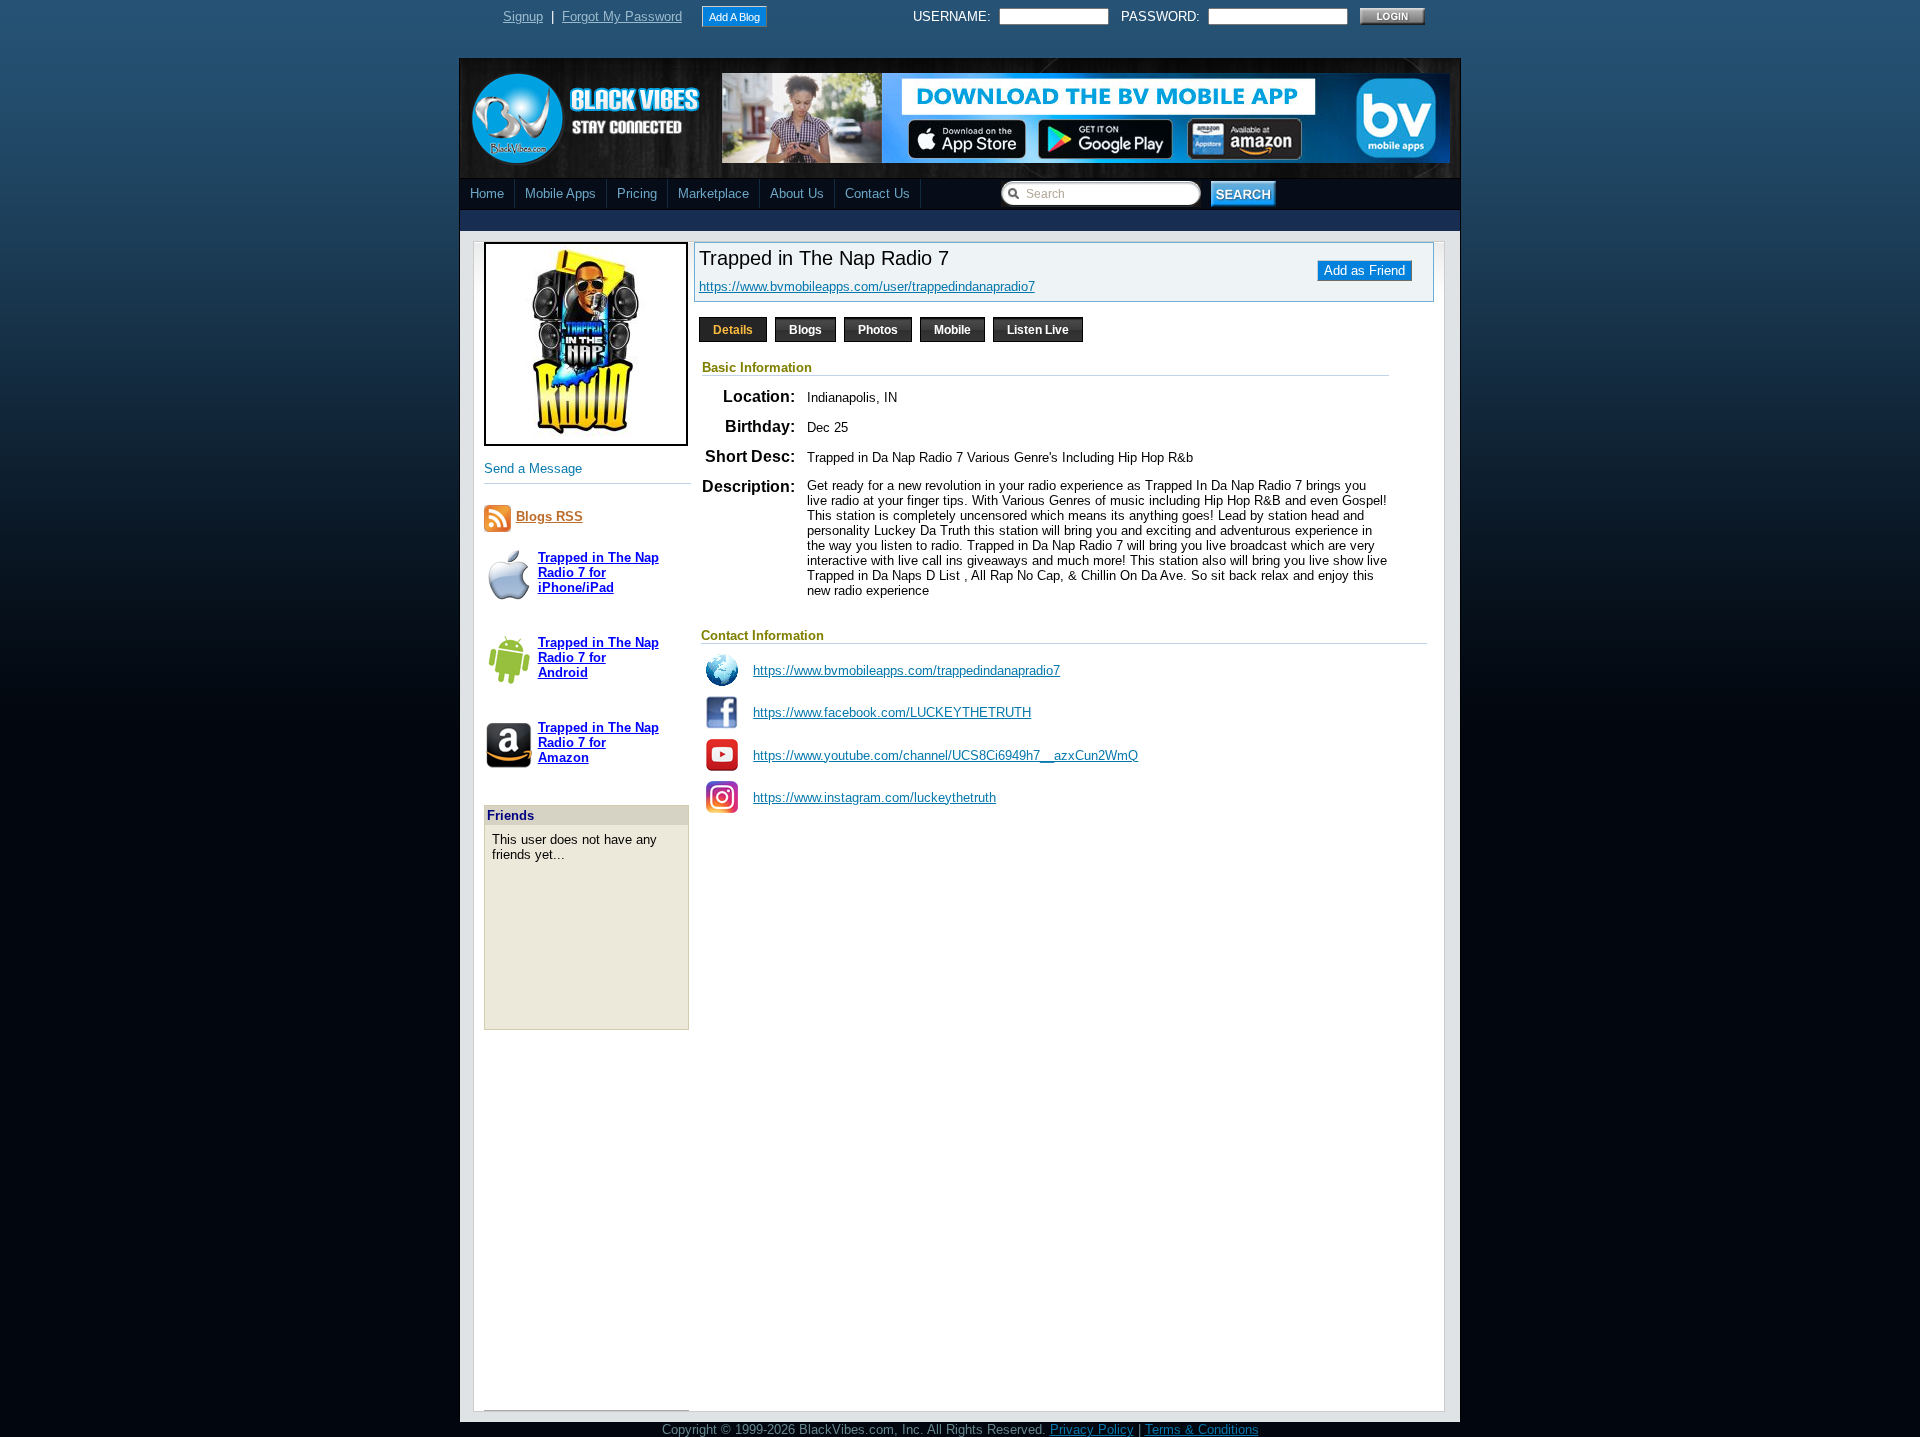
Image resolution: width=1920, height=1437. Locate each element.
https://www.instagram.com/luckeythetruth (874, 797)
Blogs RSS (549, 516)
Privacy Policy (1092, 1429)
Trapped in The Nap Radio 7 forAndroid (598, 657)
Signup (523, 16)
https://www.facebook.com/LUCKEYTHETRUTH (892, 712)
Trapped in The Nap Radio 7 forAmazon (598, 742)
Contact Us (877, 193)
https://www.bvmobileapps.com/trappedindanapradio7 (906, 670)
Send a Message (533, 468)
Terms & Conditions (1202, 1429)
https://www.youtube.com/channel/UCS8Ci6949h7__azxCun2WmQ (945, 755)
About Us (797, 193)
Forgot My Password (622, 16)
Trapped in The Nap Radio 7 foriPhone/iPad (598, 572)
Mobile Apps (560, 193)
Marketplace (713, 193)
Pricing (637, 193)
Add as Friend (1364, 270)
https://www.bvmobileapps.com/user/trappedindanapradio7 (867, 286)
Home (487, 193)
